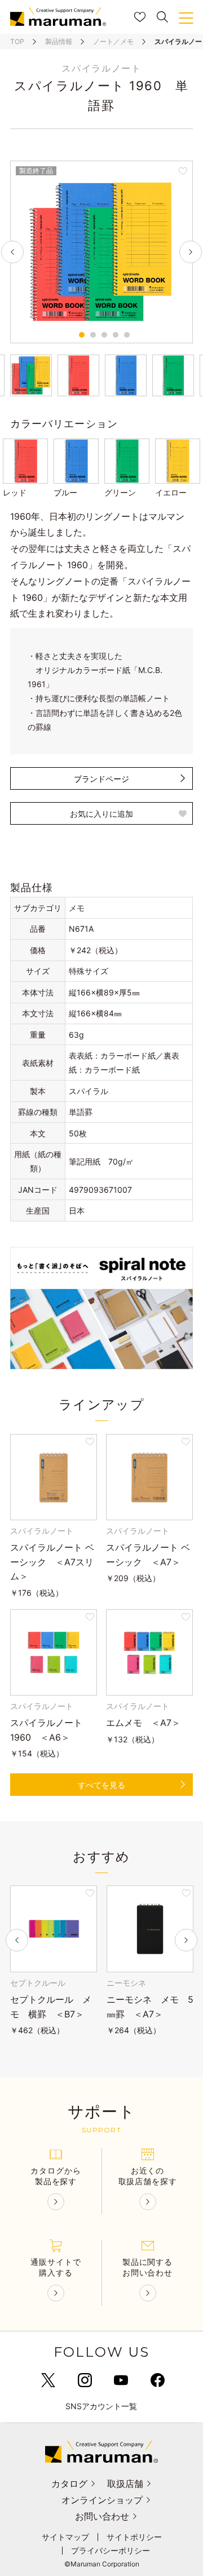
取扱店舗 (125, 2484)
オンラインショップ (102, 2500)
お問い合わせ (102, 2516)
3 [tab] (104, 335)
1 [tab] (82, 335)
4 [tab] (116, 335)
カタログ (69, 2484)
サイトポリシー (134, 2537)
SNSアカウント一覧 (101, 2406)
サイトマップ (65, 2537)
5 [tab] (127, 335)
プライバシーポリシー (111, 2551)
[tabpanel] (101, 252)
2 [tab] (93, 335)
